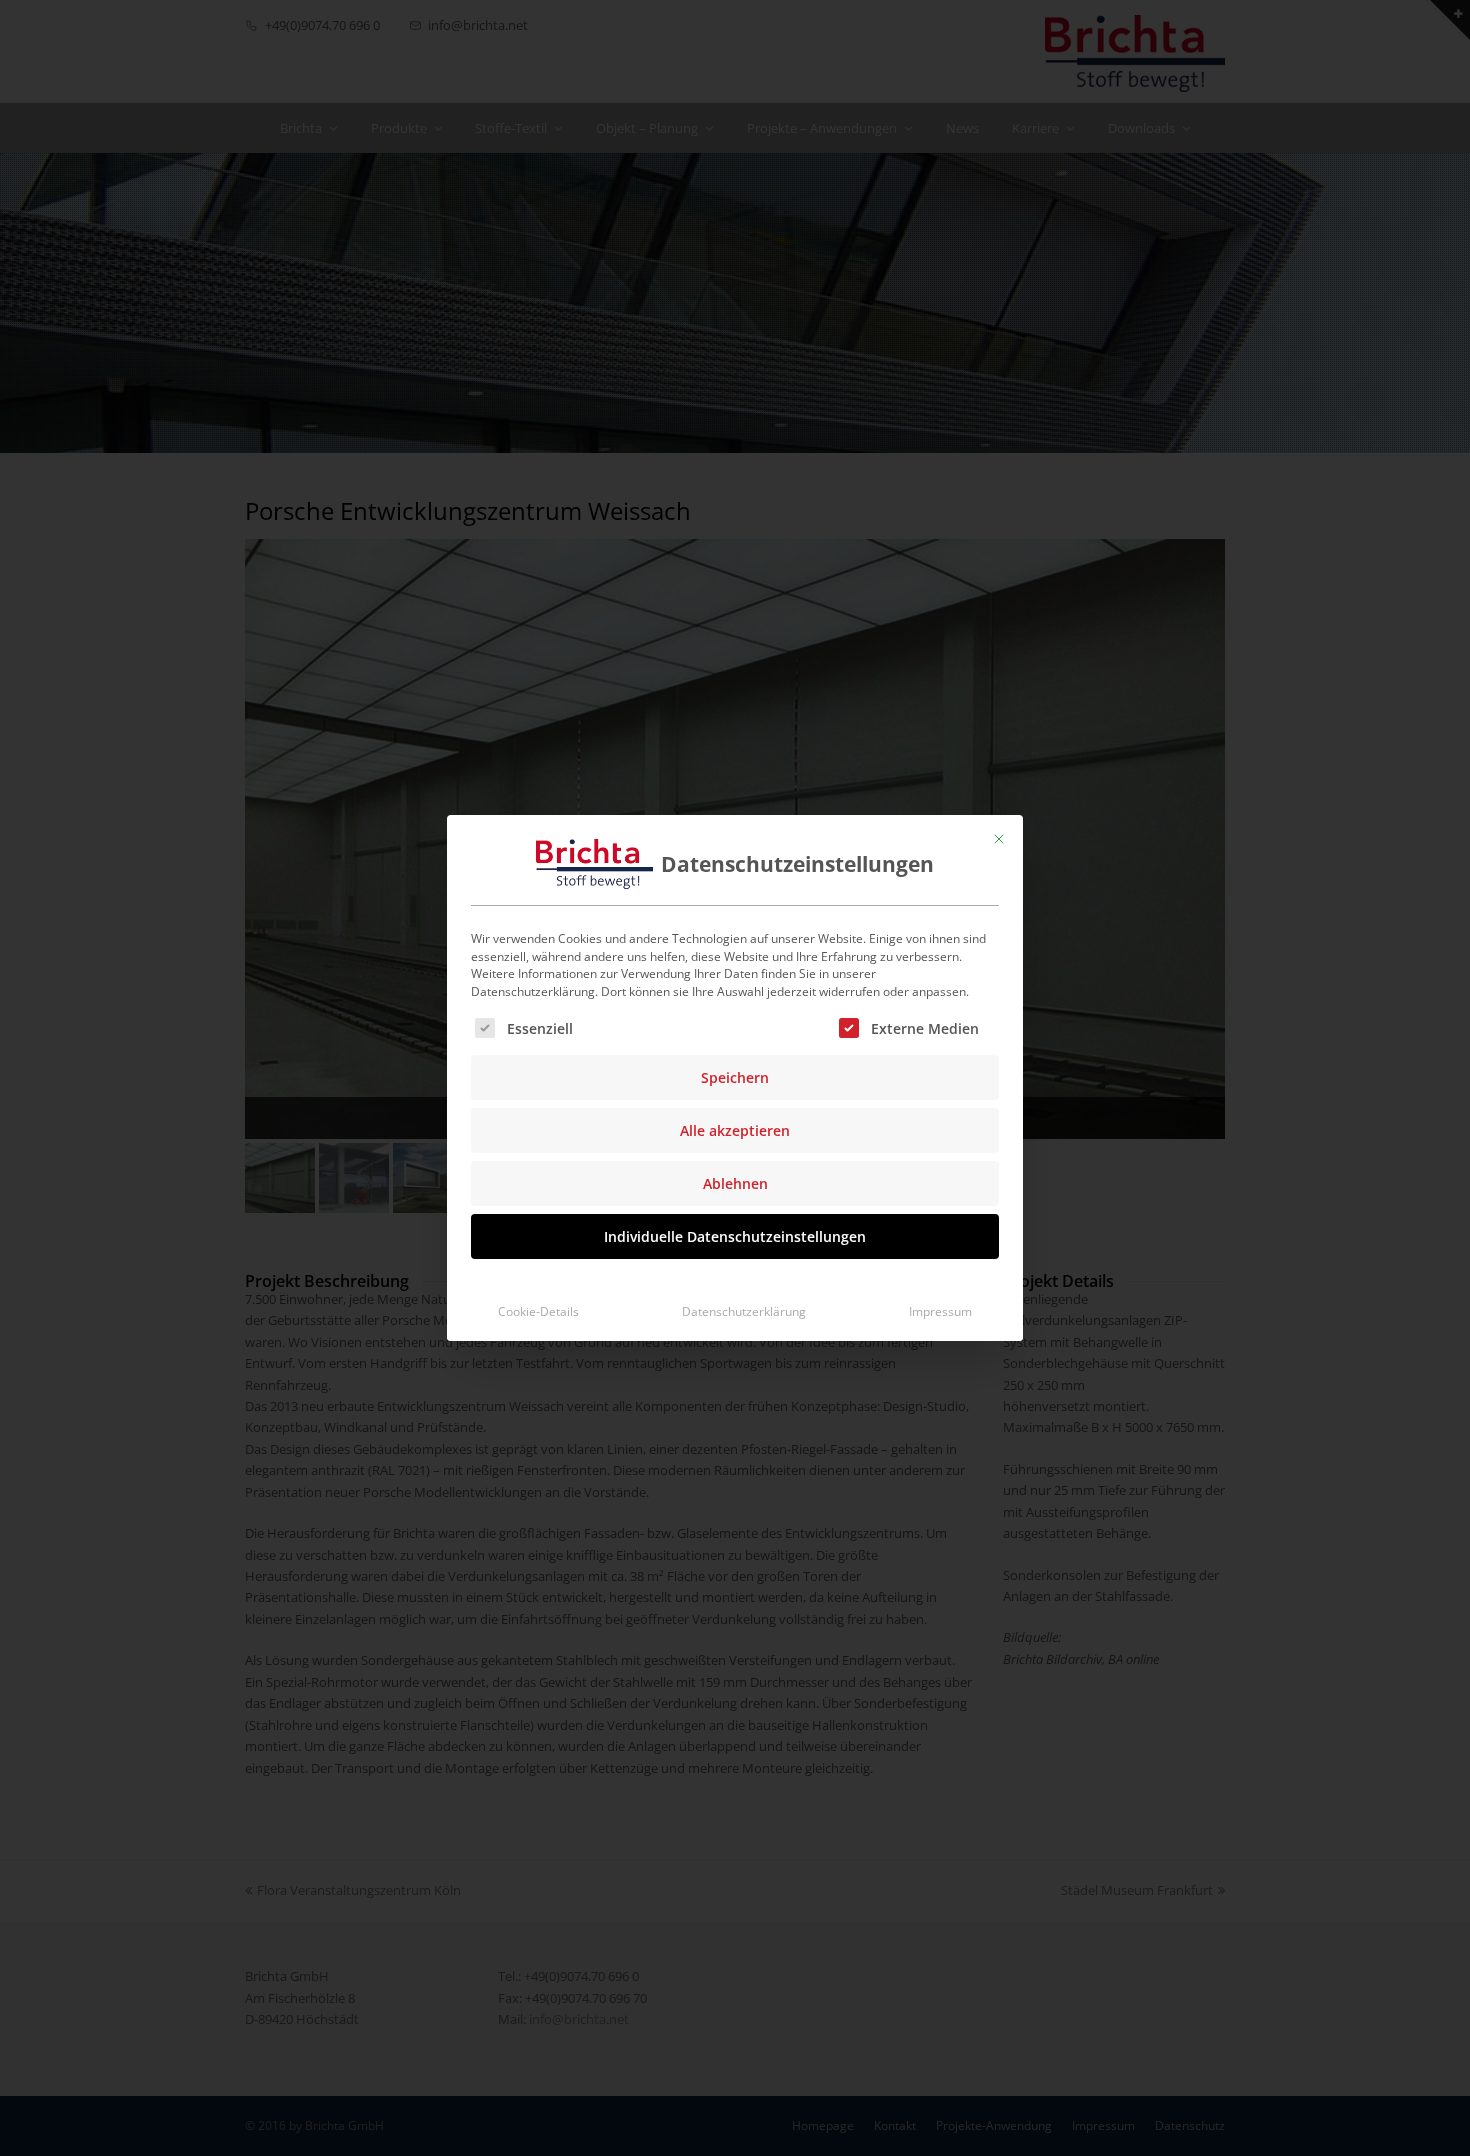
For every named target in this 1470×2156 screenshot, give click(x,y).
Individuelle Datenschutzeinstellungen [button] (735, 1236)
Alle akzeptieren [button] (735, 1130)
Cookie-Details (538, 1311)
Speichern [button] (735, 1077)
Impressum (940, 1311)
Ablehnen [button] (735, 1183)
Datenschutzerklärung (744, 1311)
